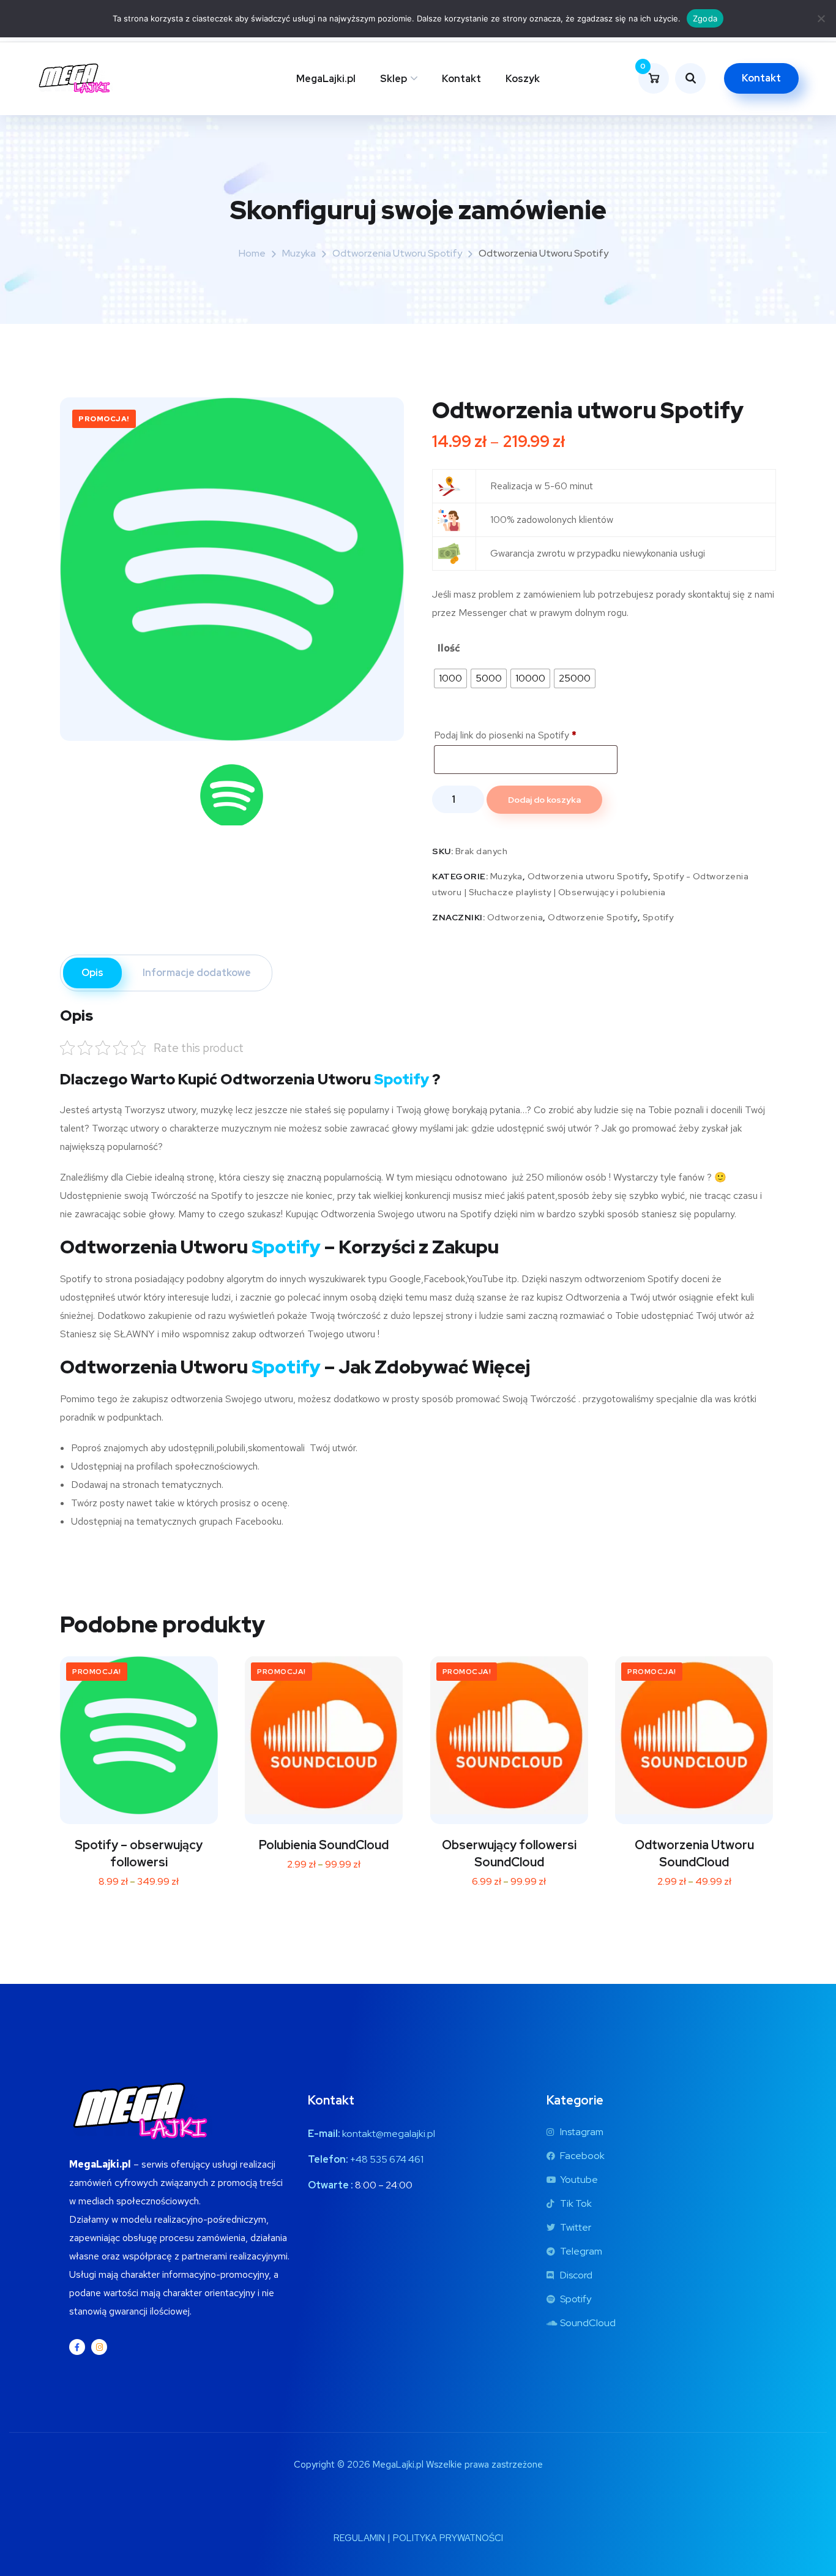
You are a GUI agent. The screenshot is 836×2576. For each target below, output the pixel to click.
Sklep (394, 79)
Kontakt (461, 79)
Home (252, 253)
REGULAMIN (359, 2538)
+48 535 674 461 (387, 2159)
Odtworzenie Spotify (593, 917)
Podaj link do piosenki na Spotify (505, 735)
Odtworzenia (515, 917)
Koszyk (523, 79)
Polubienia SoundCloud (324, 1845)
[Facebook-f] (77, 2347)
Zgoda (705, 18)
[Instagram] (99, 2347)
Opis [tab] (92, 973)
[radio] (450, 678)
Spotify (658, 917)
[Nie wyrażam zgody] (821, 18)
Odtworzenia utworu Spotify (397, 253)
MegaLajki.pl (326, 79)
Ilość (449, 648)
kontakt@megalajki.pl (389, 2134)
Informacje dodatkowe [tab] (197, 973)
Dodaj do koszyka (544, 800)
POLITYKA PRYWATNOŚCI (448, 2538)
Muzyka (299, 253)
